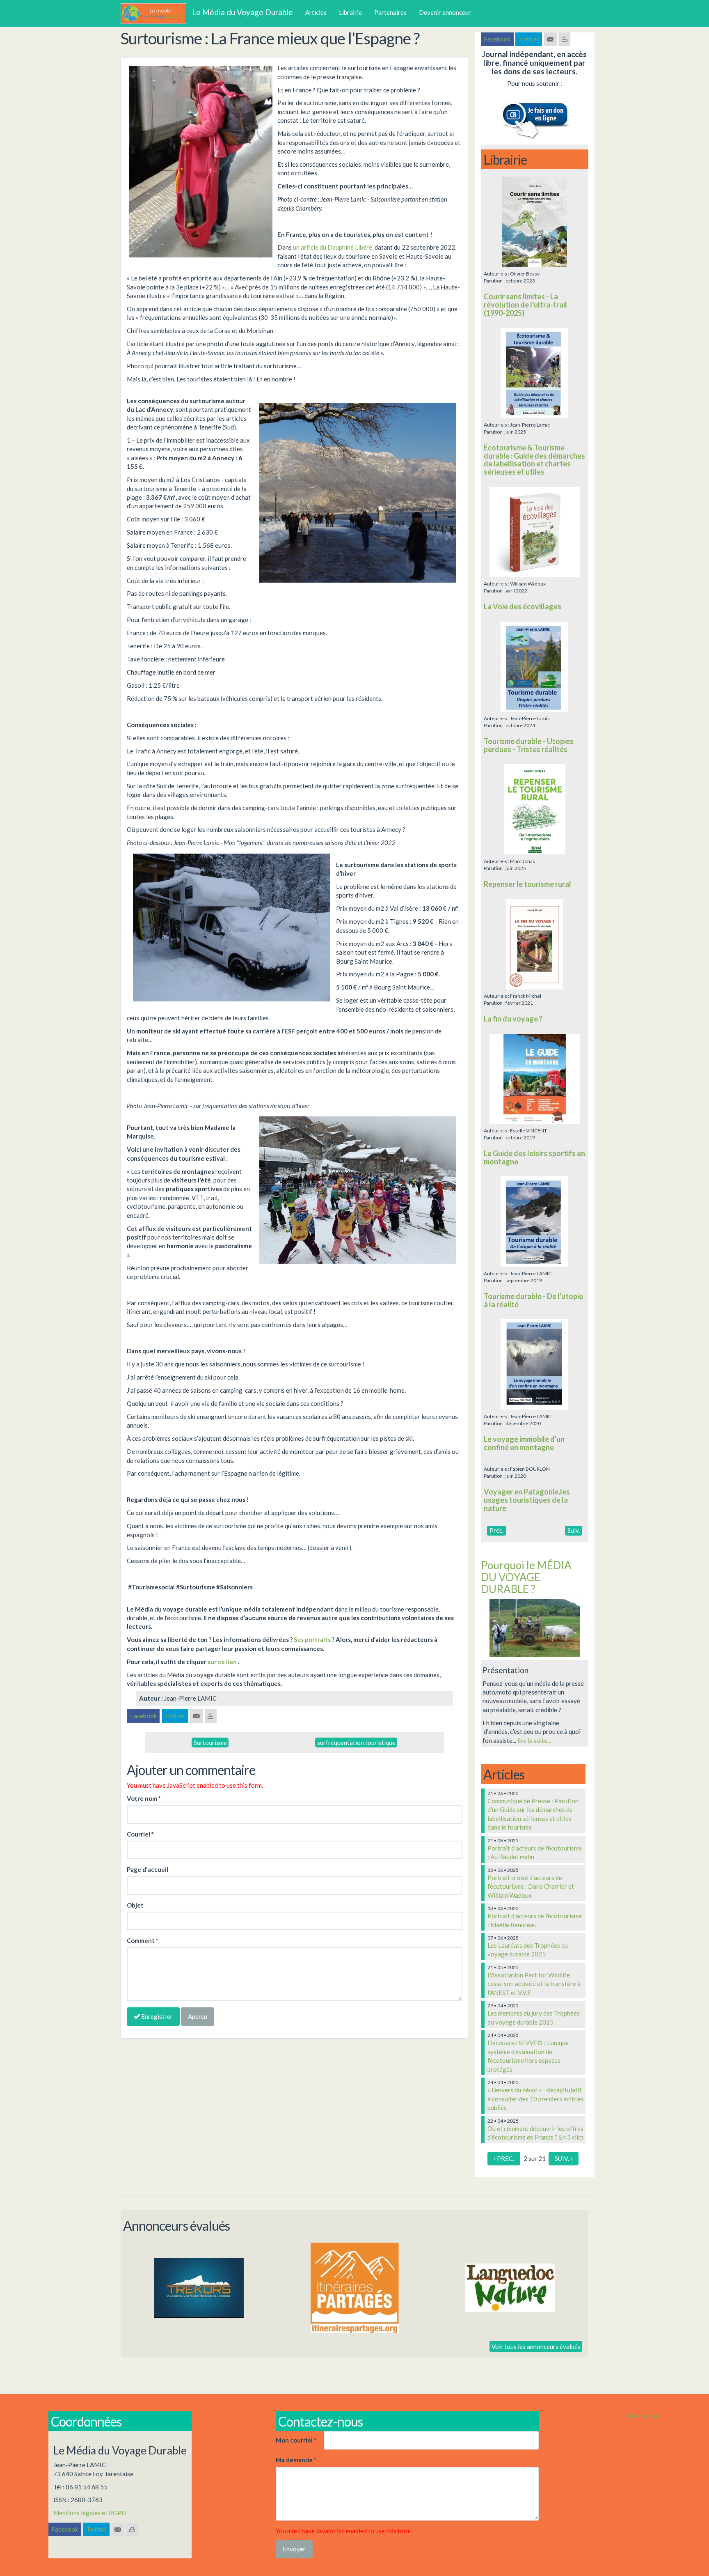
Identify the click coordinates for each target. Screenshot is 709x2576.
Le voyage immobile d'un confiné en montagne (524, 1443)
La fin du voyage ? (513, 1019)
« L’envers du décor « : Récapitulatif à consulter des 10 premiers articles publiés (536, 2099)
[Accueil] (156, 14)
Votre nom (144, 1798)
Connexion (643, 2415)
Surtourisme (210, 1743)
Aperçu (198, 2016)
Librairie (350, 12)
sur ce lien (223, 1662)
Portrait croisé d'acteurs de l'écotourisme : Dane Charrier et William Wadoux (531, 1886)
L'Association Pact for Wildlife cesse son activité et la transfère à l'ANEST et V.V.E (534, 1984)
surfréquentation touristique (356, 1743)
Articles (316, 12)
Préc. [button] (496, 1530)
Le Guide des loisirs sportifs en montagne (534, 1157)
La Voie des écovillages (523, 606)
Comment (143, 1940)
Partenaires (390, 12)
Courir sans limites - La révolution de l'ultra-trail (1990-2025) (525, 305)
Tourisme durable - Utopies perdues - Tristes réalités (529, 745)
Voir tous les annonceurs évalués (536, 2346)
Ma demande (296, 2460)
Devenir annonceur (445, 12)
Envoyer (294, 2549)
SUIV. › (564, 2158)
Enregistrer (156, 2016)
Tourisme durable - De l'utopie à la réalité (533, 1300)
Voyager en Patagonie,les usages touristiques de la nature (527, 1500)
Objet (135, 1905)
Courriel (140, 1834)
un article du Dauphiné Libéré (333, 247)
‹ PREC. (504, 2158)
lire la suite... (534, 1740)
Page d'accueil (148, 1869)
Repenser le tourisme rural (527, 884)
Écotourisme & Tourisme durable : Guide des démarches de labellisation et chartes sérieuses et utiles (534, 460)
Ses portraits (313, 1639)
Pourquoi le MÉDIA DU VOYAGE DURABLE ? (526, 1577)
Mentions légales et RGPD (90, 2513)
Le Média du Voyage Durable (242, 12)
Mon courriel (296, 2440)
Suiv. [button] (574, 1530)
